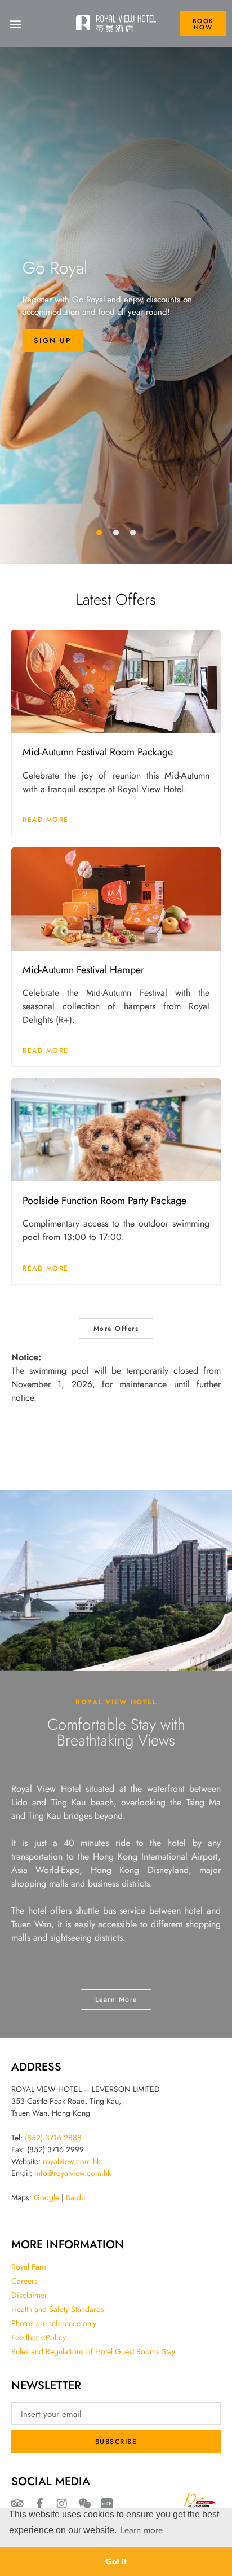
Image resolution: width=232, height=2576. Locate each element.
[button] (15, 24)
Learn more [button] (142, 2530)
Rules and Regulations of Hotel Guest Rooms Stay (93, 2351)
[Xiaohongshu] (107, 2504)
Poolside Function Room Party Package (104, 1200)
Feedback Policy (39, 2337)
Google (46, 2197)
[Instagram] (62, 2504)
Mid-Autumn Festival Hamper (83, 969)
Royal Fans (29, 2267)
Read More (46, 819)
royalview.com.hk (72, 2161)
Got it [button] (116, 2561)
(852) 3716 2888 (53, 2138)
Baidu (75, 2197)
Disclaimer (29, 2295)
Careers (24, 2281)
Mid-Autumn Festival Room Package (98, 751)
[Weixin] (84, 2504)
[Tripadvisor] (17, 2504)
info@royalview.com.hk (73, 2173)
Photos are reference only (54, 2323)
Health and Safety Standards (58, 2309)
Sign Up (53, 340)
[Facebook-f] (39, 2504)
